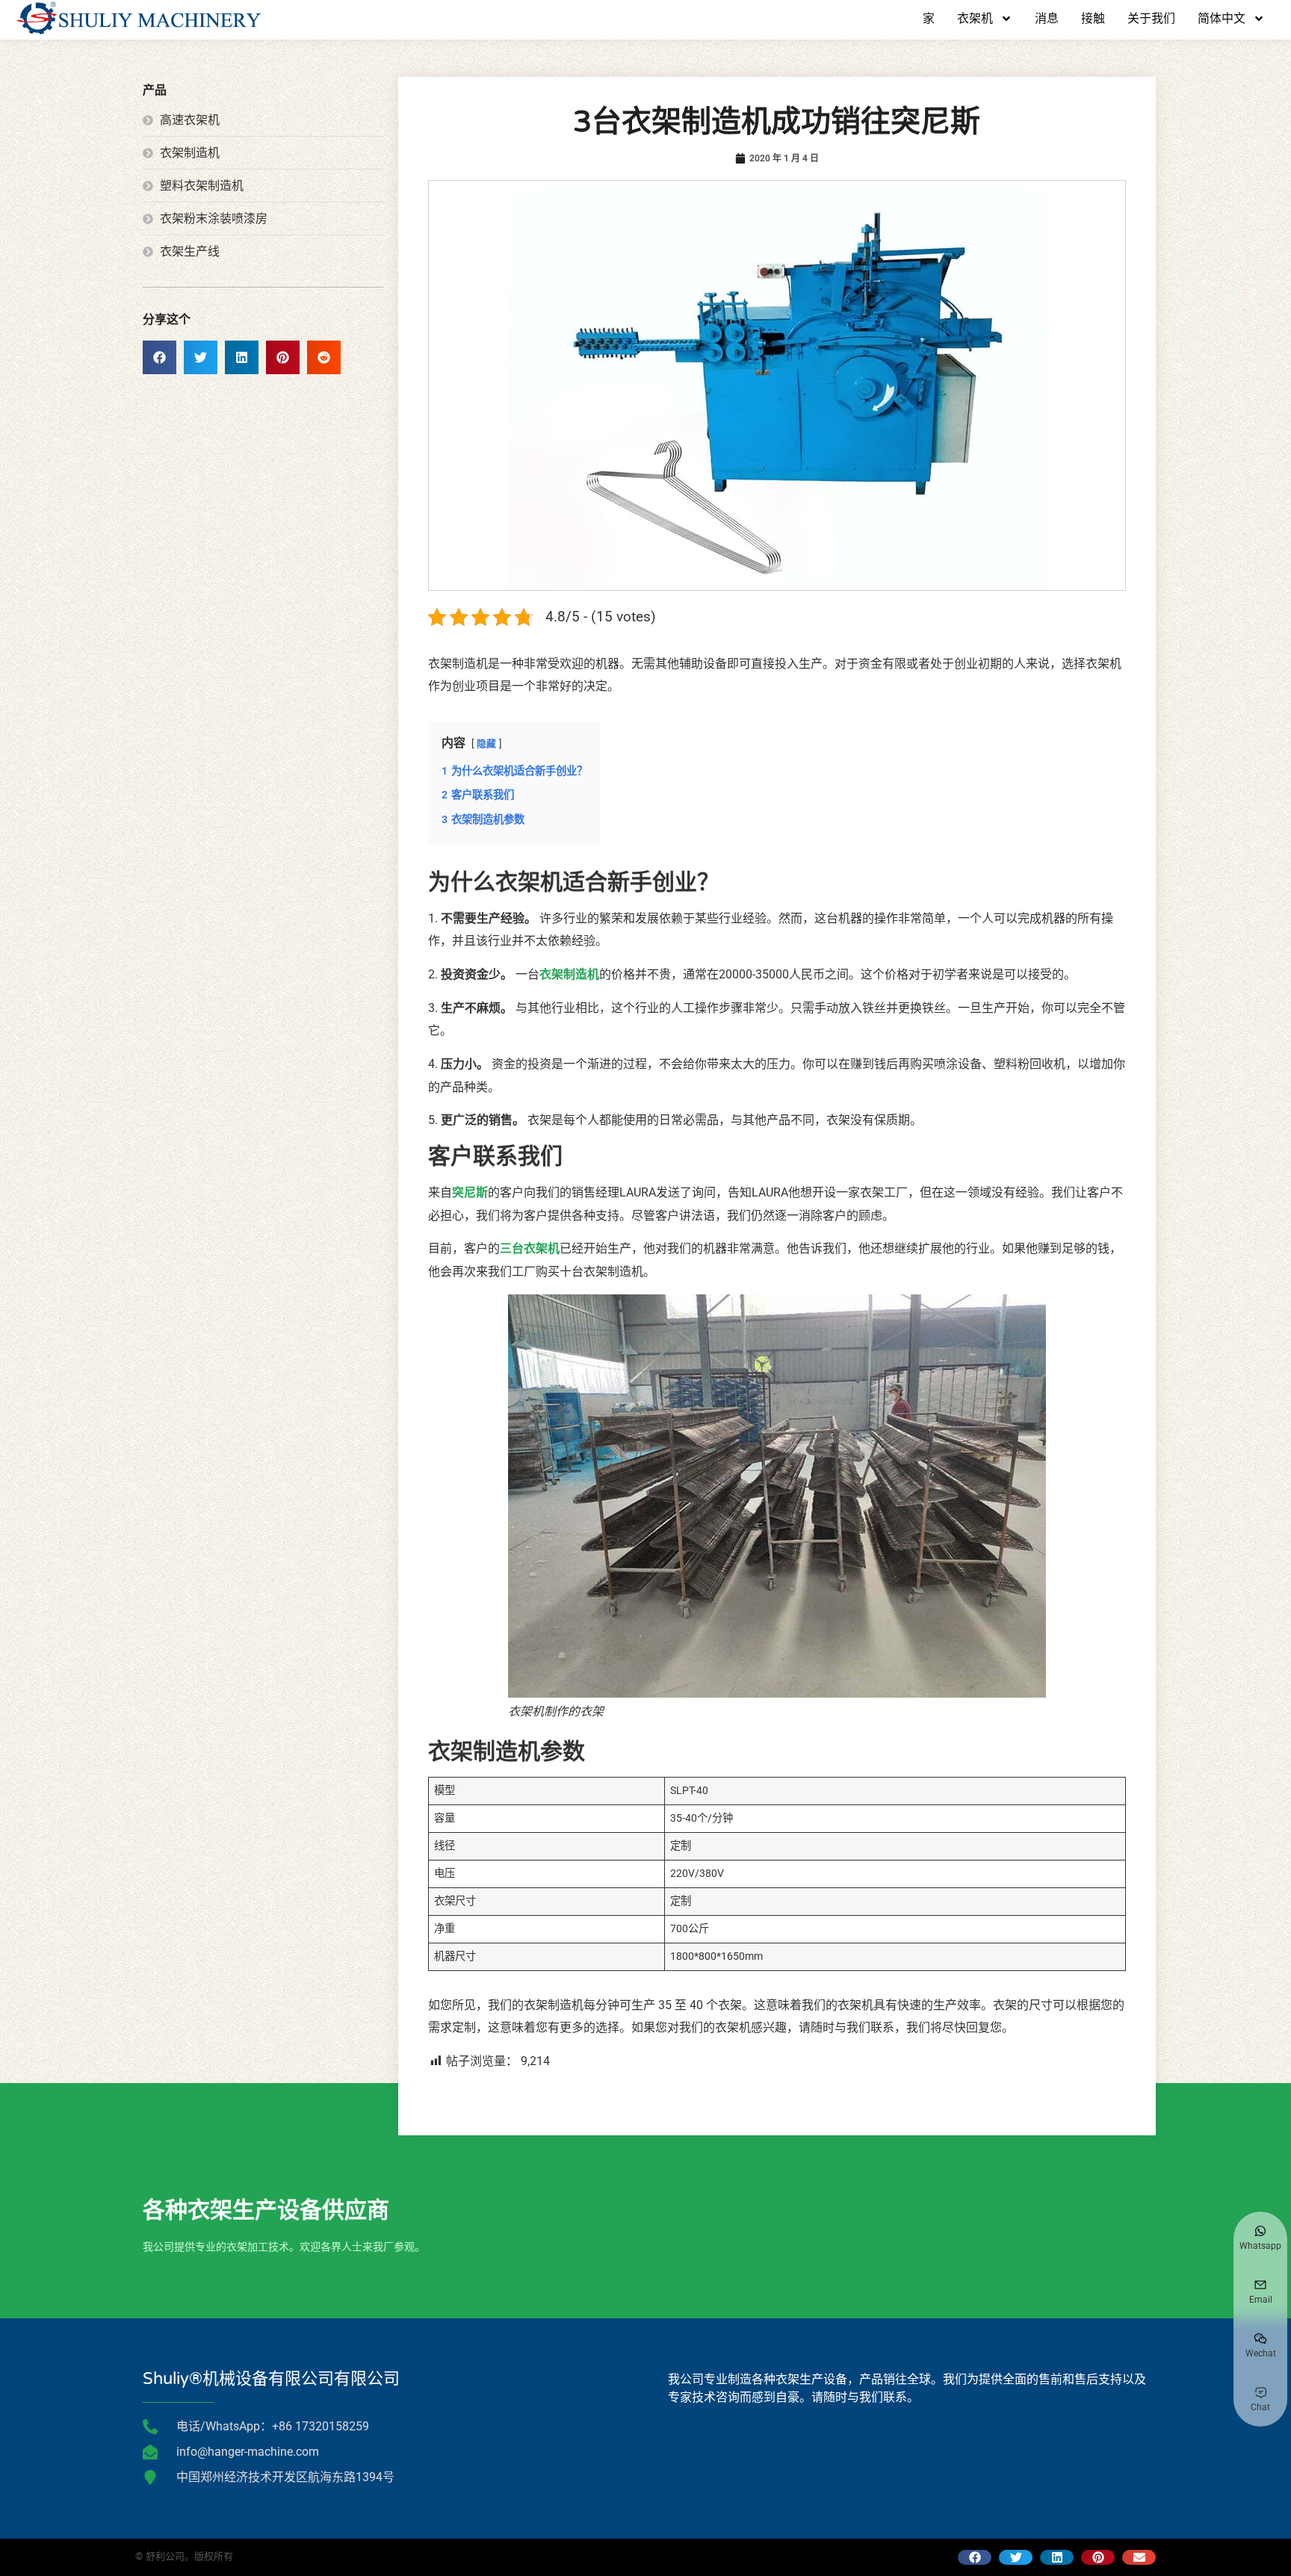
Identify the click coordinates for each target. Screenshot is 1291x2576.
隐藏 (486, 744)
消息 (1047, 19)
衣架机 (975, 19)
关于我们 (1151, 19)
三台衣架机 (530, 1248)
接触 (1093, 19)
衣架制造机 (569, 974)
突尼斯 (470, 1192)
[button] (160, 357)
